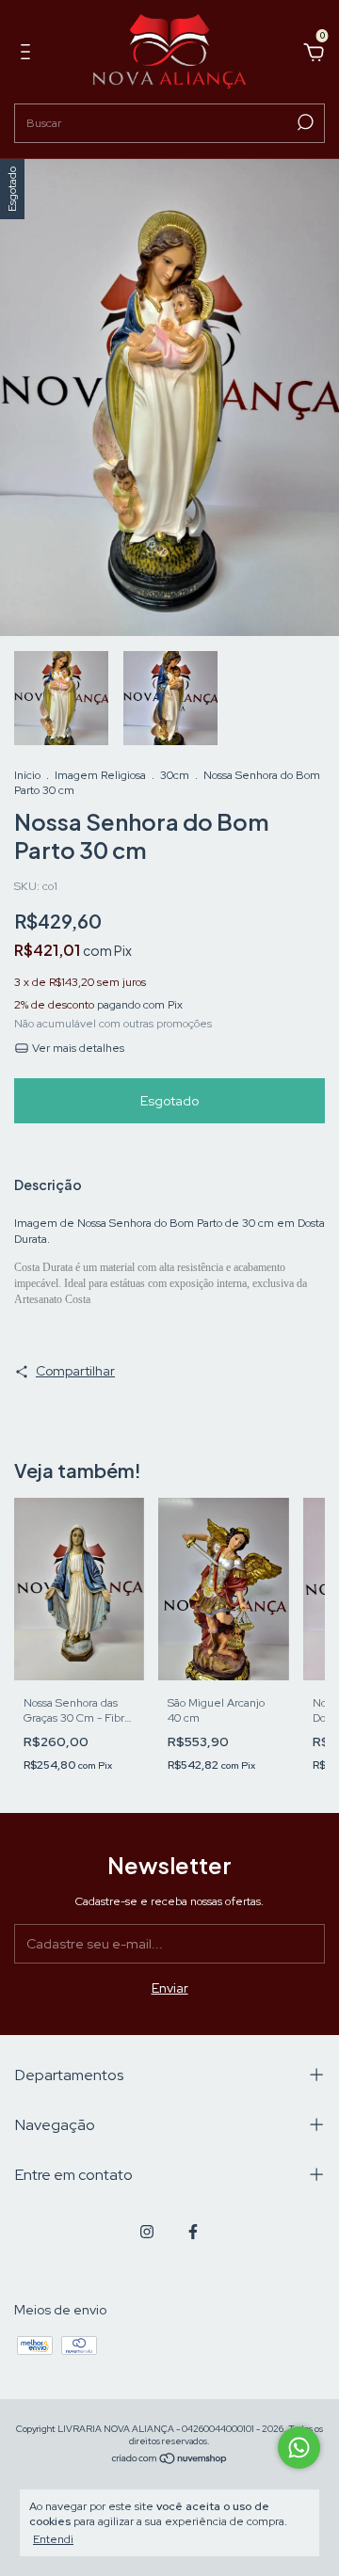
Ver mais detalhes (77, 1048)
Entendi (53, 2539)
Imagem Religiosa (100, 775)
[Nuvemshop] (170, 2460)
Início (27, 775)
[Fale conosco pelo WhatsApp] (299, 2448)
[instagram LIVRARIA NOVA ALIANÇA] (147, 2232)
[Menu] (29, 55)
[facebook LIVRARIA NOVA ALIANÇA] (193, 2232)
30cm (175, 775)
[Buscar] (304, 122)
